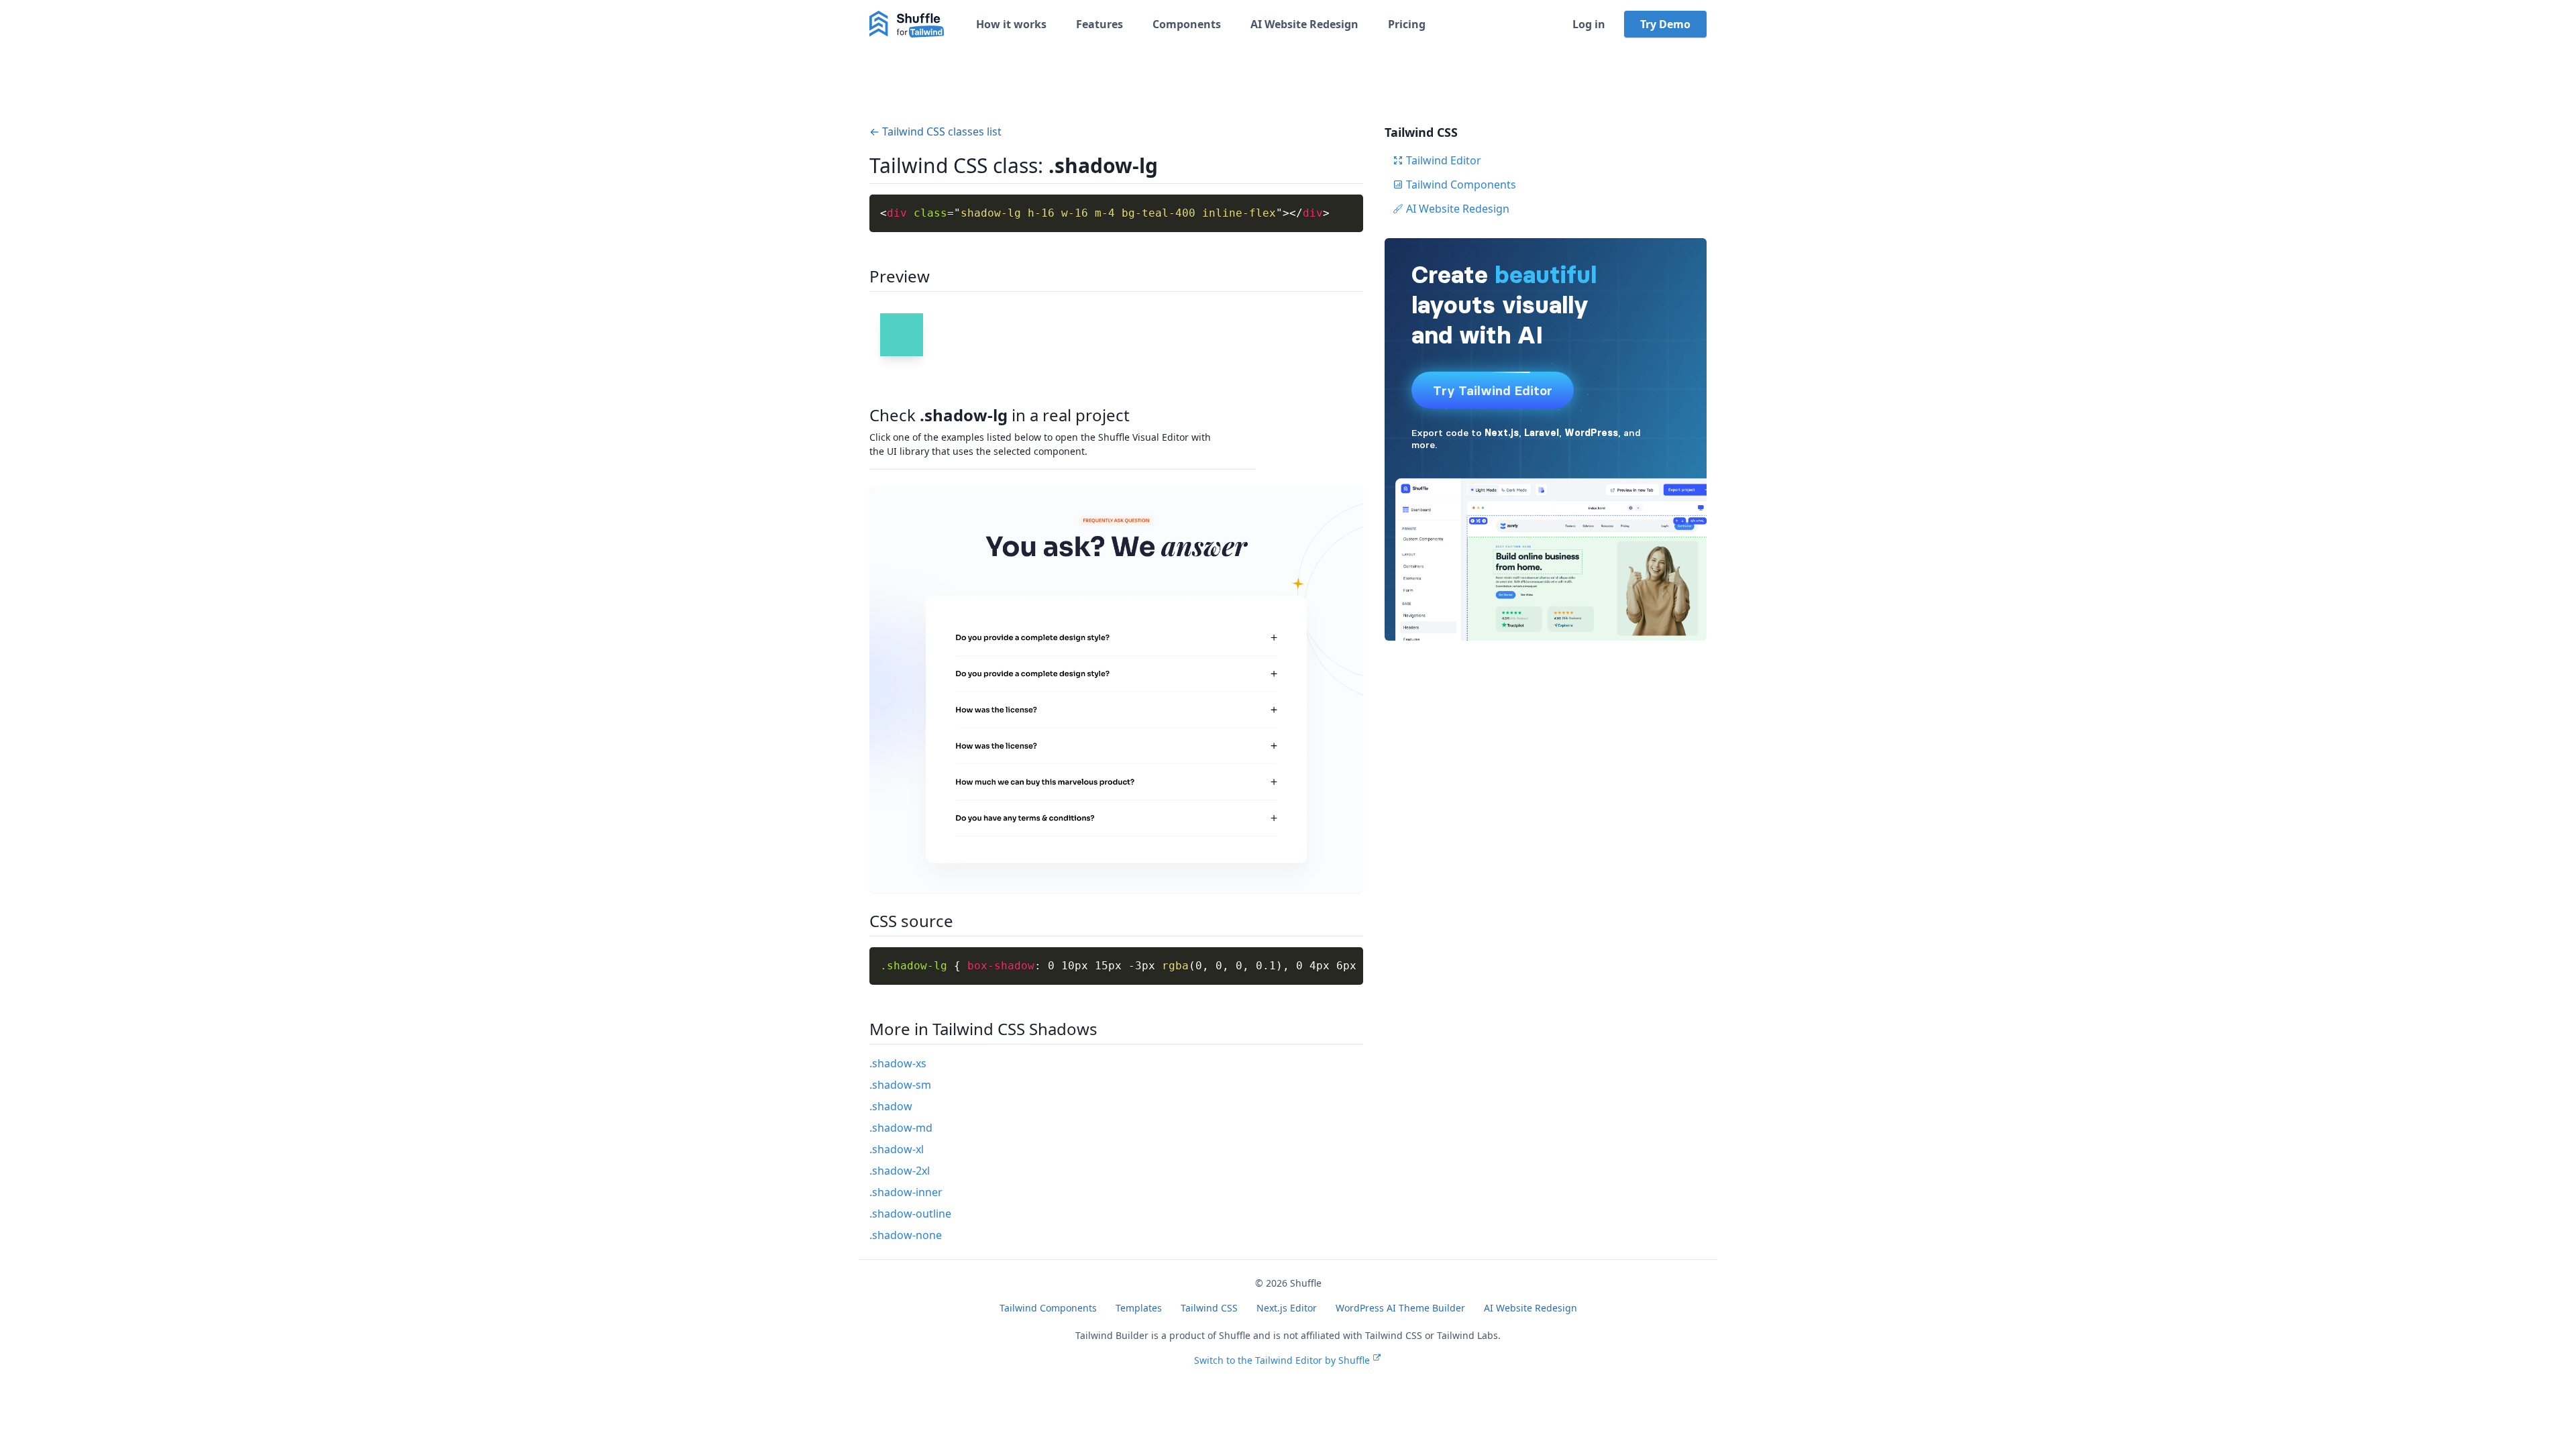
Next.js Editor (1287, 1308)
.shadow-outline (910, 1214)
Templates (1139, 1308)
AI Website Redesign (1304, 24)
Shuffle (1306, 1283)
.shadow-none (906, 1235)
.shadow (891, 1106)
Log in (1589, 24)
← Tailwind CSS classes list (935, 131)
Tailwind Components (1461, 184)
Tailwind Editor (1444, 160)
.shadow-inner (906, 1192)
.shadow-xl (897, 1149)
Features (1099, 24)
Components (1187, 24)
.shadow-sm (900, 1085)
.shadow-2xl (900, 1171)
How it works (1011, 24)
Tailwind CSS (1209, 1308)
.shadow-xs (898, 1063)
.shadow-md (901, 1128)
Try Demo (1665, 24)
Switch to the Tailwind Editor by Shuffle (1282, 1360)
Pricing (1407, 24)
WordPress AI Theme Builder (1400, 1308)
